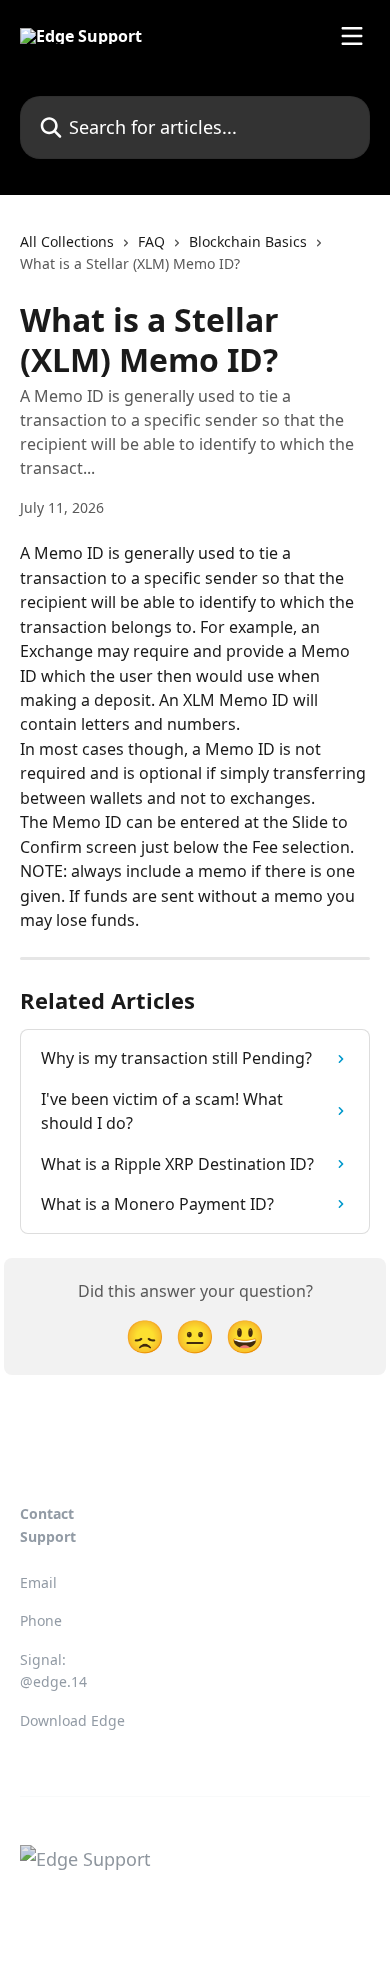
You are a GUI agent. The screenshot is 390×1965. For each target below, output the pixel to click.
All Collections (67, 241)
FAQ (151, 241)
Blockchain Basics (248, 241)
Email (38, 1582)
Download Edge (72, 1720)
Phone (41, 1620)
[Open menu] (352, 36)
